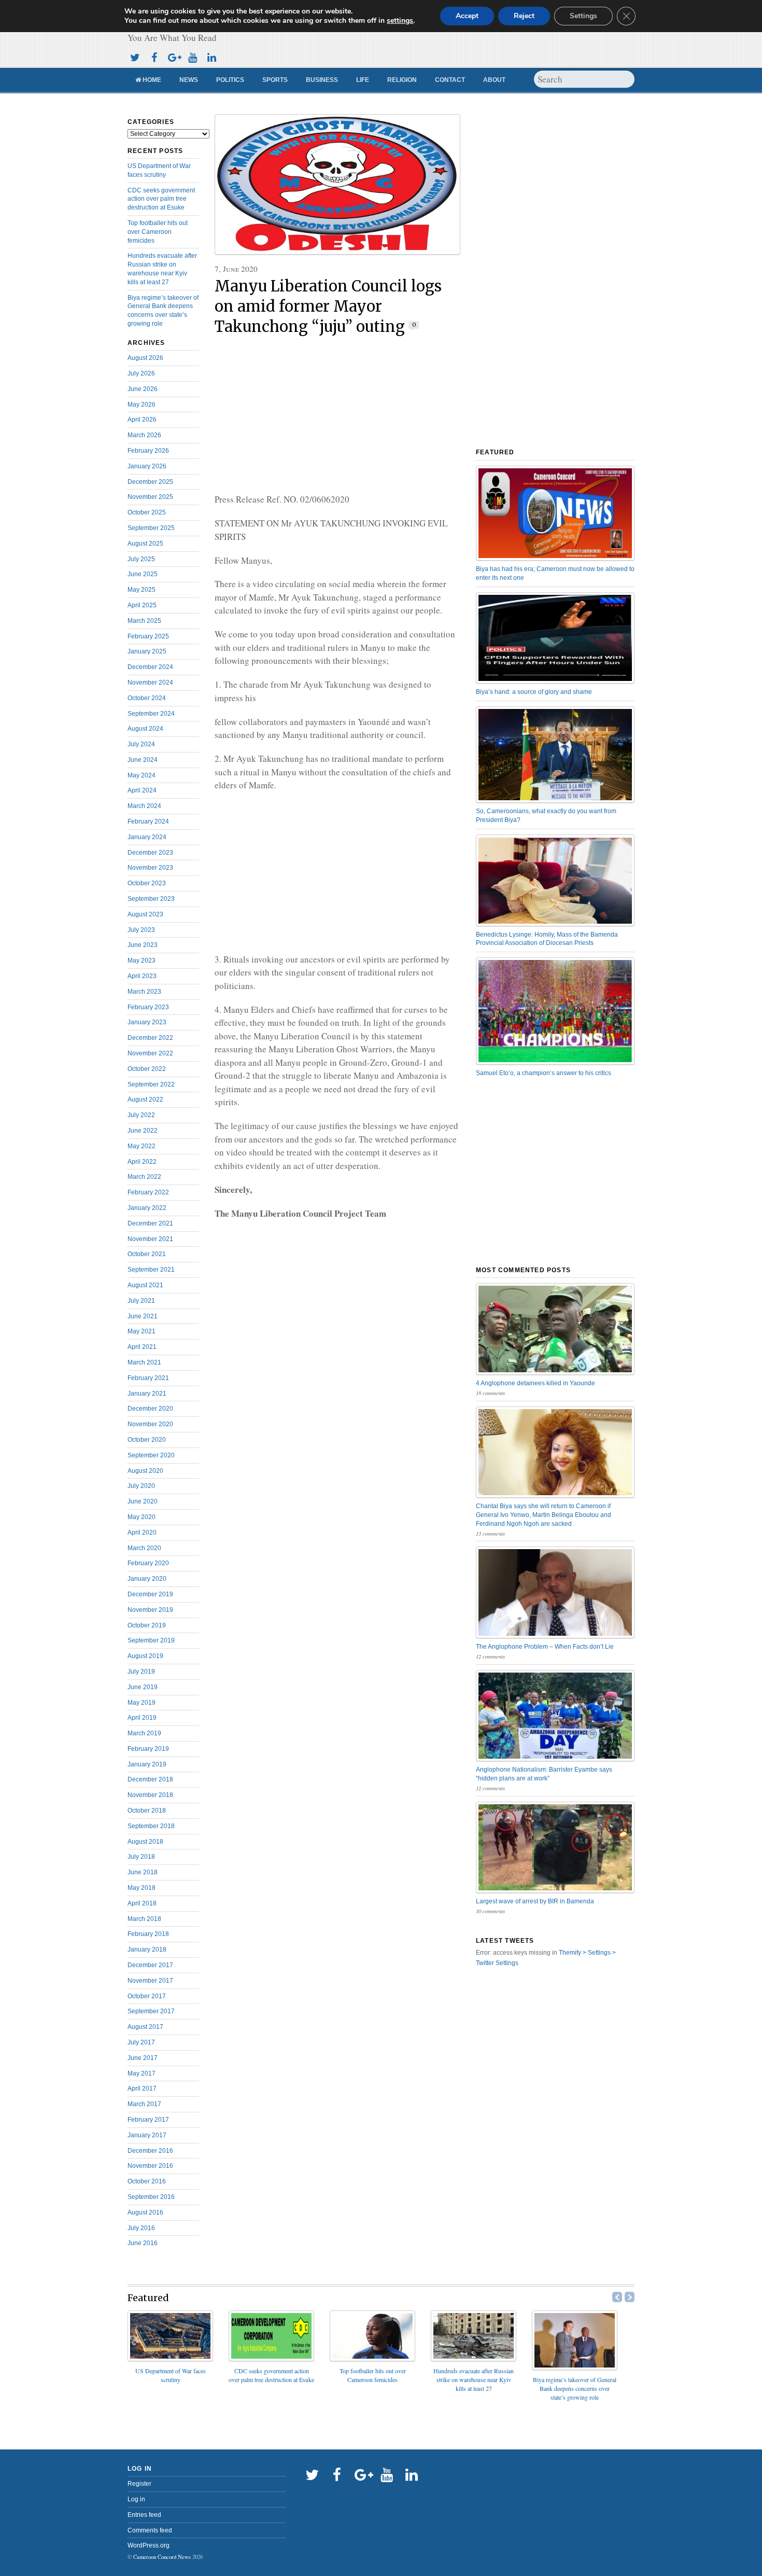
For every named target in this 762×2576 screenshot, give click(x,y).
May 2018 (142, 1888)
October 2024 (147, 698)
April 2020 (142, 1533)
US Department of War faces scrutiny (171, 2375)
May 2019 (142, 1703)
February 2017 (148, 2120)
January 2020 (147, 1579)
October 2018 (147, 1811)
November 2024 (150, 683)
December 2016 (150, 2151)
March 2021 (144, 1362)
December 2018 (150, 1779)
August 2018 (145, 1842)
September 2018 (151, 1826)
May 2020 (142, 1517)
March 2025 (144, 621)
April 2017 (142, 2088)
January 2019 (147, 1764)
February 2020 (148, 1563)
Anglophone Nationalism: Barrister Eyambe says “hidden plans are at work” (544, 1774)
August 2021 (145, 1285)
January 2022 (147, 1208)
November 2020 (150, 1424)
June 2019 (143, 1687)
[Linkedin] (211, 56)
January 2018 (147, 1950)
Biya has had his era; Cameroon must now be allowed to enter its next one (555, 573)
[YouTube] (192, 56)
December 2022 (150, 1038)
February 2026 (148, 451)
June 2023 (143, 945)
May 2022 (142, 1146)
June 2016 (143, 2243)
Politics (230, 80)
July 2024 (141, 744)
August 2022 (145, 1099)
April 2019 (142, 1718)
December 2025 (150, 482)
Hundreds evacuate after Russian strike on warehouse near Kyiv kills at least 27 (474, 2379)
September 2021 (151, 1270)
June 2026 (143, 389)
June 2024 (143, 760)
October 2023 (147, 883)
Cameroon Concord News (162, 2557)
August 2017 (145, 2027)
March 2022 (144, 1177)
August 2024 (145, 729)
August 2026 (145, 358)
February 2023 (148, 1007)
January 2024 (147, 837)
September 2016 (151, 2197)
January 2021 (147, 1394)
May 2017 (142, 2073)
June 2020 (143, 1501)
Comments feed (150, 2530)
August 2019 (145, 1656)
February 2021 (148, 1378)
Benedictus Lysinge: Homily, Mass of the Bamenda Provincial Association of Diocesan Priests (547, 939)
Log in (136, 2499)
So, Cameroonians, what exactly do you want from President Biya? (546, 816)
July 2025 (141, 559)
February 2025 (148, 636)
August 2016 (145, 2212)
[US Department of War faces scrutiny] (170, 2358)
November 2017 (150, 1981)
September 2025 (151, 528)
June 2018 (143, 1872)
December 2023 (150, 853)
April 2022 (142, 1162)
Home (151, 80)
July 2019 (141, 1672)
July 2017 (141, 2042)
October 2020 (147, 1440)
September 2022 (151, 1084)
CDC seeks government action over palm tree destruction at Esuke (161, 199)
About (494, 80)
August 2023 (145, 914)
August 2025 (145, 544)
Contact (450, 80)
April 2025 (142, 605)
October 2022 (147, 1069)
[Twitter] (135, 56)
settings (400, 21)
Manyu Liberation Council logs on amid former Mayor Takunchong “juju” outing (328, 307)
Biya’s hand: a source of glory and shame (534, 692)
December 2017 (150, 1965)
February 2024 (148, 821)
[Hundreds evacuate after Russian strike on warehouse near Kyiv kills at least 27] (474, 2358)
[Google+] (173, 56)
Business (322, 80)
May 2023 (142, 960)
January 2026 (147, 466)
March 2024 (144, 806)
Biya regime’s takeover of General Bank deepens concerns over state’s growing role (575, 2388)
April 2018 (142, 1903)
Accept (467, 16)
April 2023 (142, 976)
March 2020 (144, 1548)
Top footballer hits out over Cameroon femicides (158, 232)
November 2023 (150, 868)
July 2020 (141, 1486)
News (189, 80)
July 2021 (141, 1301)
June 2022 (143, 1131)
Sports (275, 80)
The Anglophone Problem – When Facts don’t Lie (545, 1647)
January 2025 (147, 651)
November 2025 (150, 497)
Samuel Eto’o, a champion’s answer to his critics (544, 1073)
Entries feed (144, 2515)
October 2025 (147, 512)
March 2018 (144, 1919)
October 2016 (147, 2181)
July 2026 (141, 373)
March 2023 (144, 992)
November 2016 (150, 2166)
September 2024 (151, 714)
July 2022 (141, 1115)
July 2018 (141, 1857)
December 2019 (150, 1594)
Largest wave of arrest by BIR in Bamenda (535, 1901)
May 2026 (142, 405)
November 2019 (150, 1610)
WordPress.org (149, 2545)
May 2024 (142, 775)
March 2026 (144, 435)
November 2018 (150, 1795)
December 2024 (150, 667)
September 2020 (151, 1455)
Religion (402, 80)
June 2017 (143, 2058)
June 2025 (143, 574)
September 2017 (151, 2011)
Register (139, 2484)
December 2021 (150, 1223)
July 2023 (141, 930)
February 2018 (148, 1934)
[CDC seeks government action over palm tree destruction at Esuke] (271, 2358)
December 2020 (150, 1409)
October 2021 (147, 1254)
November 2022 (150, 1053)
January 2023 (147, 1022)
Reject (524, 16)
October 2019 (147, 1625)
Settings (583, 16)
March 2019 (144, 1733)
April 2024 (142, 790)
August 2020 (145, 1471)
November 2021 (150, 1239)
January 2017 (147, 2135)
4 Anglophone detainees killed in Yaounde (535, 1383)
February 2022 (148, 1192)
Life (363, 80)
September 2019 (151, 1640)
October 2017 (147, 1996)
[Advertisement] (337, 415)
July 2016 (141, 2228)
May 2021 (142, 1331)
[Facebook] (154, 56)
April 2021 (142, 1347)
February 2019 (148, 1749)
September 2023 (151, 899)
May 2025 (142, 590)
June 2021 (143, 1316)
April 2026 (142, 420)
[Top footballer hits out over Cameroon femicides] (372, 2358)
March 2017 (144, 2104)
